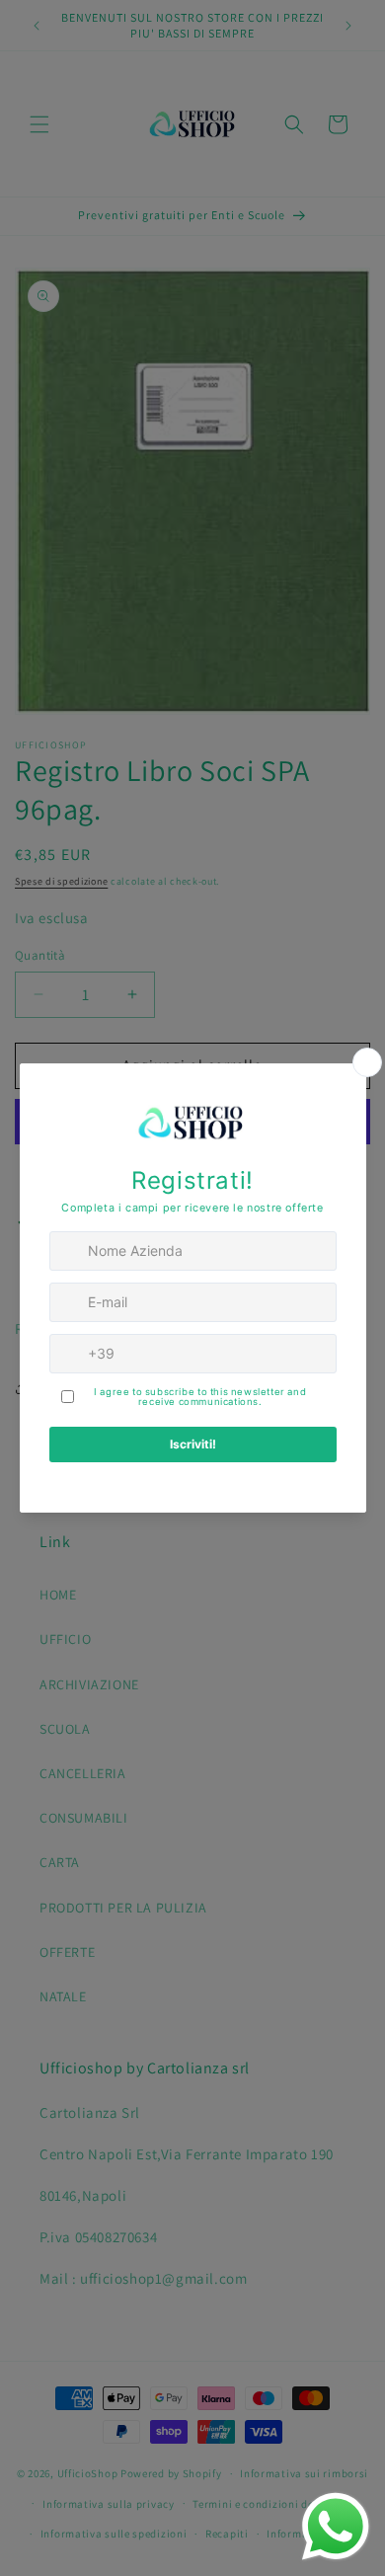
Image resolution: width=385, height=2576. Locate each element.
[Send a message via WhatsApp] (336, 2527)
